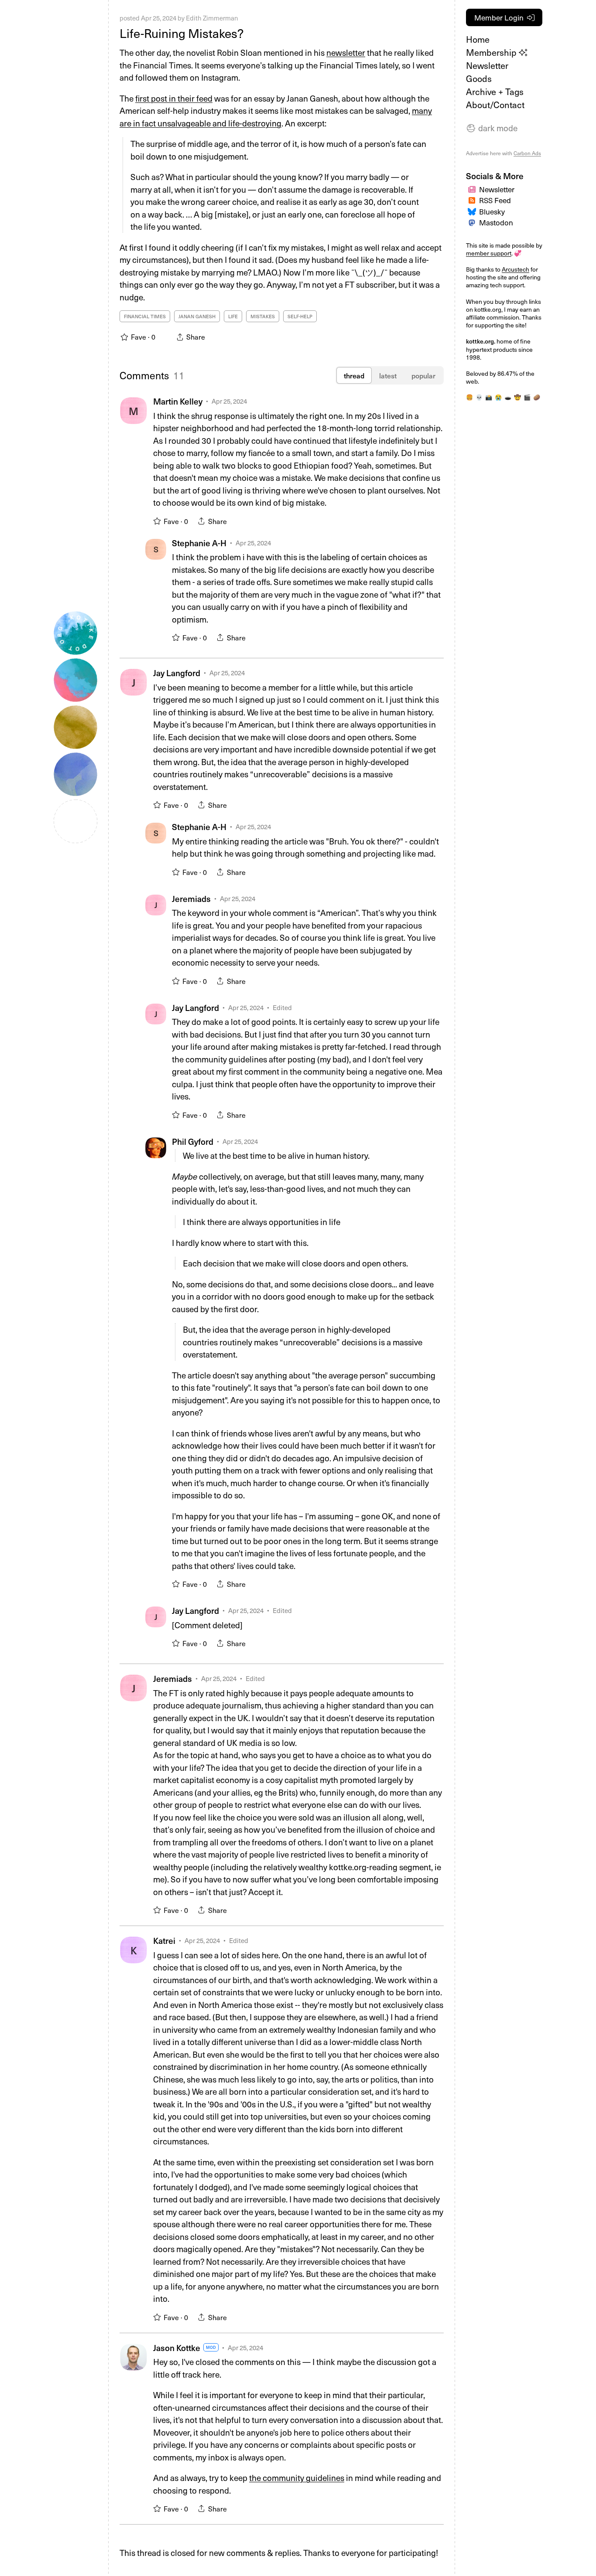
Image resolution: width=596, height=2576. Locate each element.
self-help (300, 316)
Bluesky (492, 211)
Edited (282, 1007)
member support (489, 253)
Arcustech (516, 269)
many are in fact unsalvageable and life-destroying (276, 117)
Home (478, 39)
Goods (479, 78)
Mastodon (496, 222)
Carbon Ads (527, 153)
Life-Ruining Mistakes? (182, 33)
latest (388, 375)
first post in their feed (174, 98)
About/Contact (495, 105)
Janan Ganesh (197, 316)
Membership (492, 52)
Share (218, 521)
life (233, 316)
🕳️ (508, 397)
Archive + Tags (495, 92)
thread (354, 375)
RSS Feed (495, 200)
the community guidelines (297, 2477)
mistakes (263, 316)
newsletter (346, 52)
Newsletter (487, 65)
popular (423, 375)
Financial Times (145, 316)
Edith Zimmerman (212, 18)
